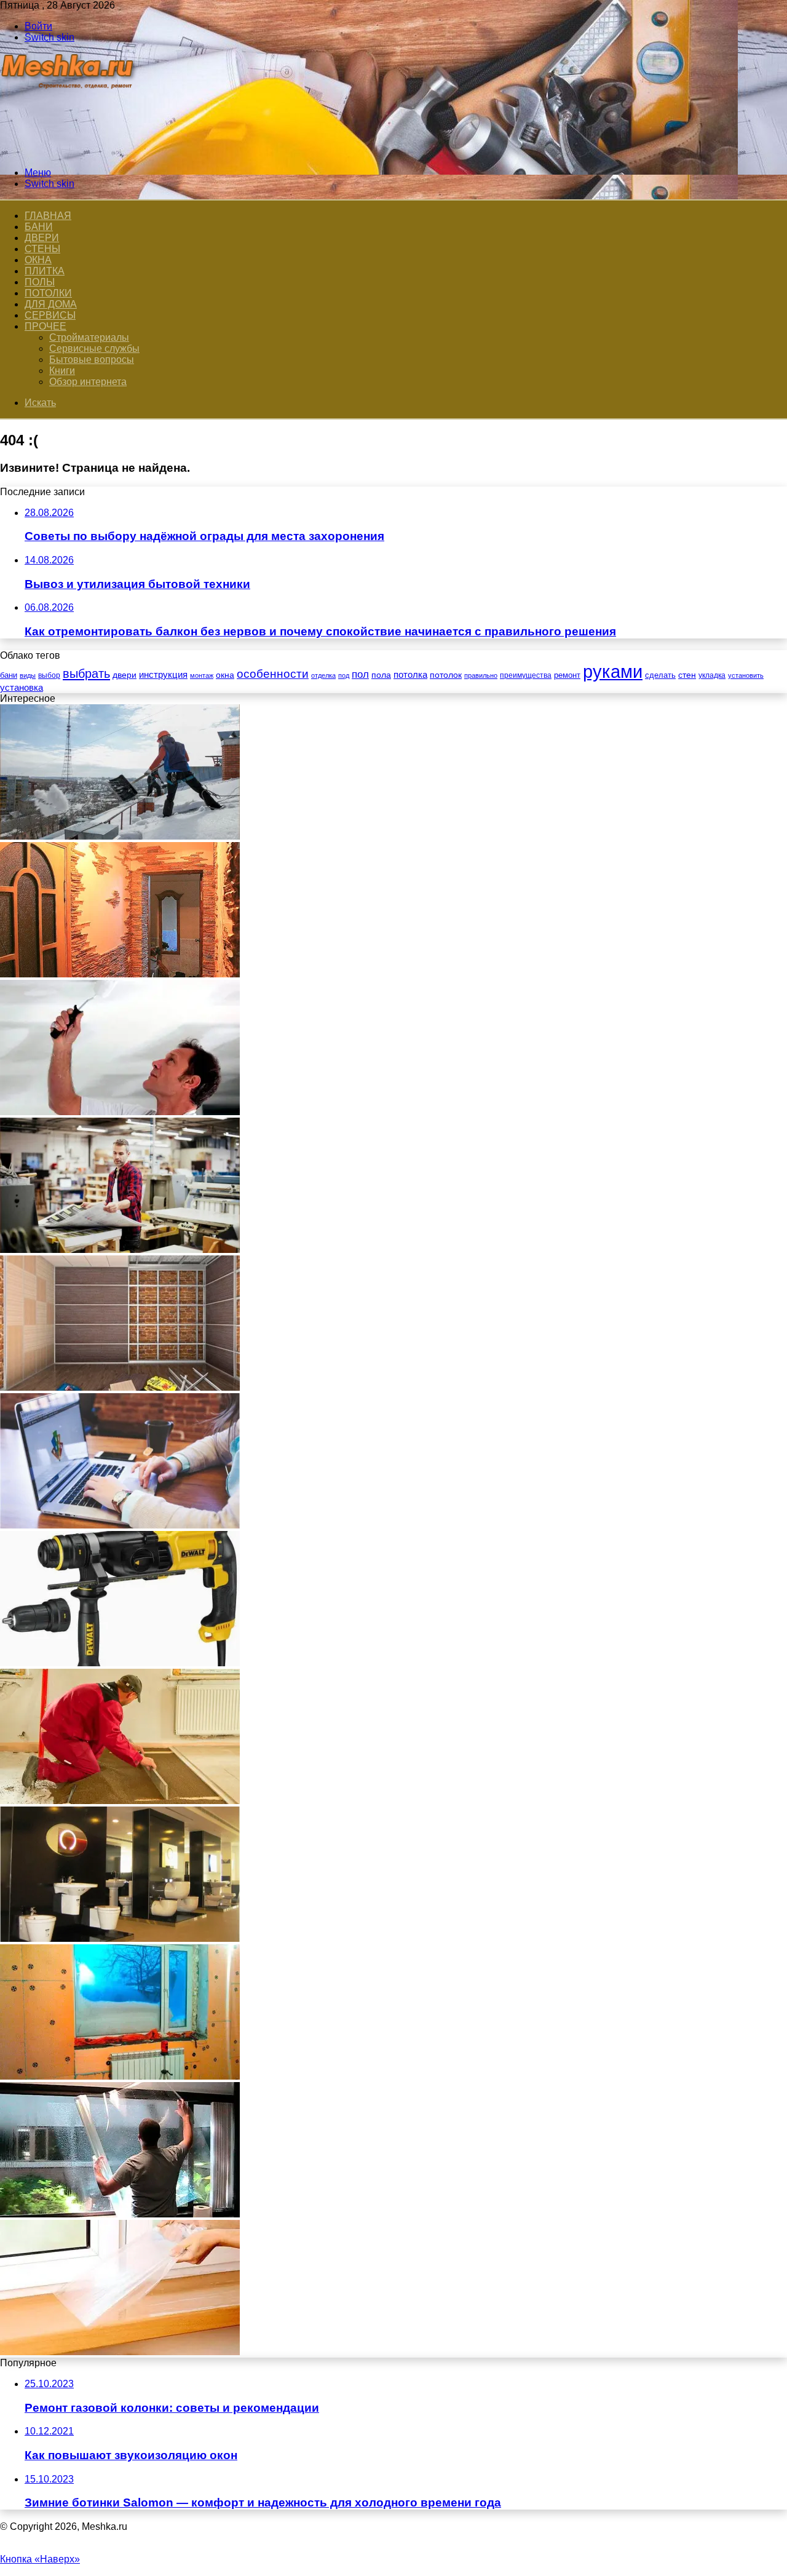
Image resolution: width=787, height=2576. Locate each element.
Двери (42, 238)
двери (125, 675)
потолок (446, 675)
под (344, 675)
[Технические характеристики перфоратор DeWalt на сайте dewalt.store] (120, 1663)
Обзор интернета (88, 382)
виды (28, 675)
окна (225, 675)
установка (22, 687)
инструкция (163, 674)
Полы (40, 282)
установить (746, 675)
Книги (62, 371)
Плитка (45, 271)
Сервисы (50, 315)
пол (360, 674)
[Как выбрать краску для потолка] (120, 1112)
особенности (273, 674)
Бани (39, 227)
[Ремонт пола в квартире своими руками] (120, 1801)
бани (9, 675)
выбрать (86, 674)
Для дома (51, 304)
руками (613, 671)
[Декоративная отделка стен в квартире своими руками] (120, 974)
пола (381, 675)
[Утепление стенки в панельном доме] (120, 2076)
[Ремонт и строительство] (69, 152)
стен (687, 675)
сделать (660, 675)
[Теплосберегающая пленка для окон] (120, 2214)
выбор (49, 675)
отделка (323, 675)
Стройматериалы (89, 337)
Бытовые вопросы (92, 360)
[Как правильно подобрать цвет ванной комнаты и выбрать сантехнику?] (120, 1938)
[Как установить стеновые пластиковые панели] (120, 1387)
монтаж (202, 675)
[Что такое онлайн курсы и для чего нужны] (120, 1525)
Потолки (48, 293)
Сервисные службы (94, 348)
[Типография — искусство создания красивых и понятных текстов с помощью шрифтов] (120, 1250)
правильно (481, 675)
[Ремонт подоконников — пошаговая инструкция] (120, 2352)
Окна (38, 260)
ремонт (567, 675)
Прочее (45, 326)
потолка (410, 675)
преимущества (526, 675)
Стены (42, 249)
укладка (712, 675)
